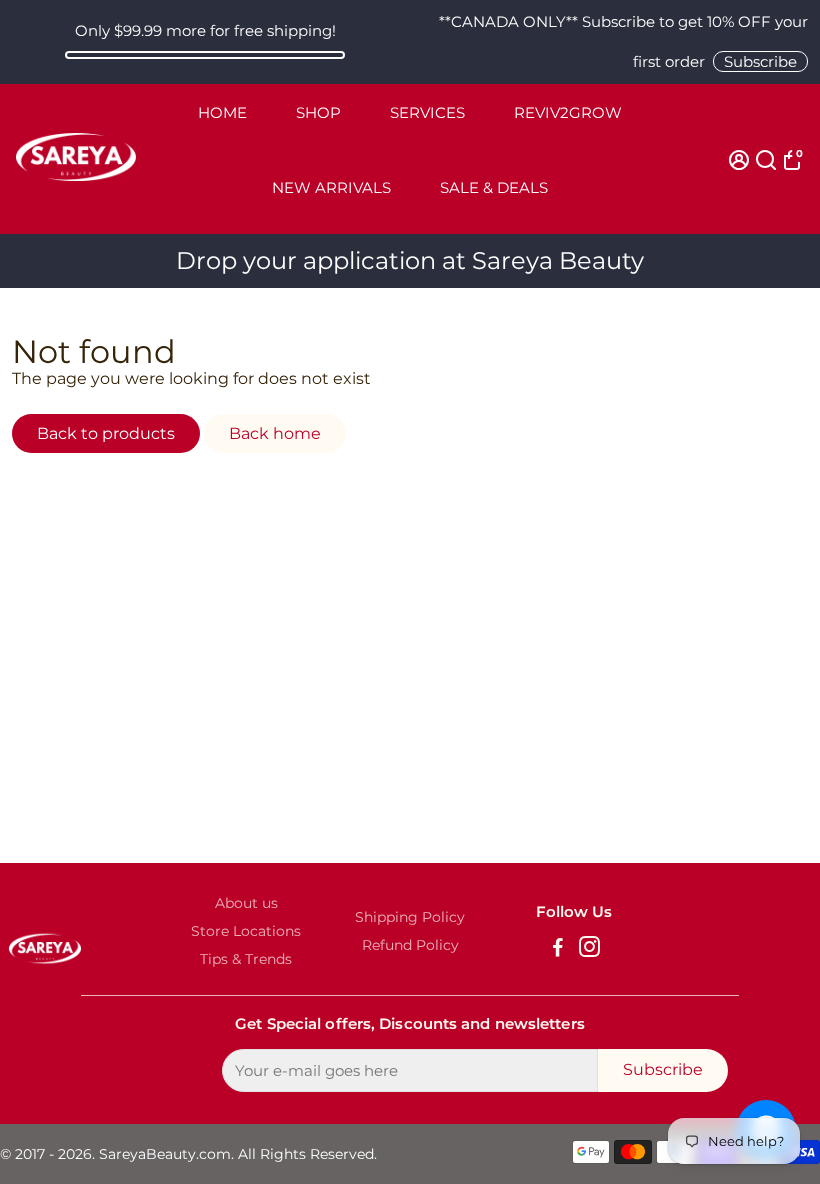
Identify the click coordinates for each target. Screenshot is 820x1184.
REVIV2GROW (568, 112)
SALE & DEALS (494, 187)
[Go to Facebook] (558, 949)
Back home (275, 433)
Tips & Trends (246, 959)
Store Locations (246, 931)
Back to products (106, 433)
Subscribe (760, 61)
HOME (222, 112)
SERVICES (427, 112)
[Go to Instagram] (589, 949)
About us (246, 903)
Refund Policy (410, 945)
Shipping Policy (410, 917)
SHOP (318, 112)
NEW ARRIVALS (331, 187)
